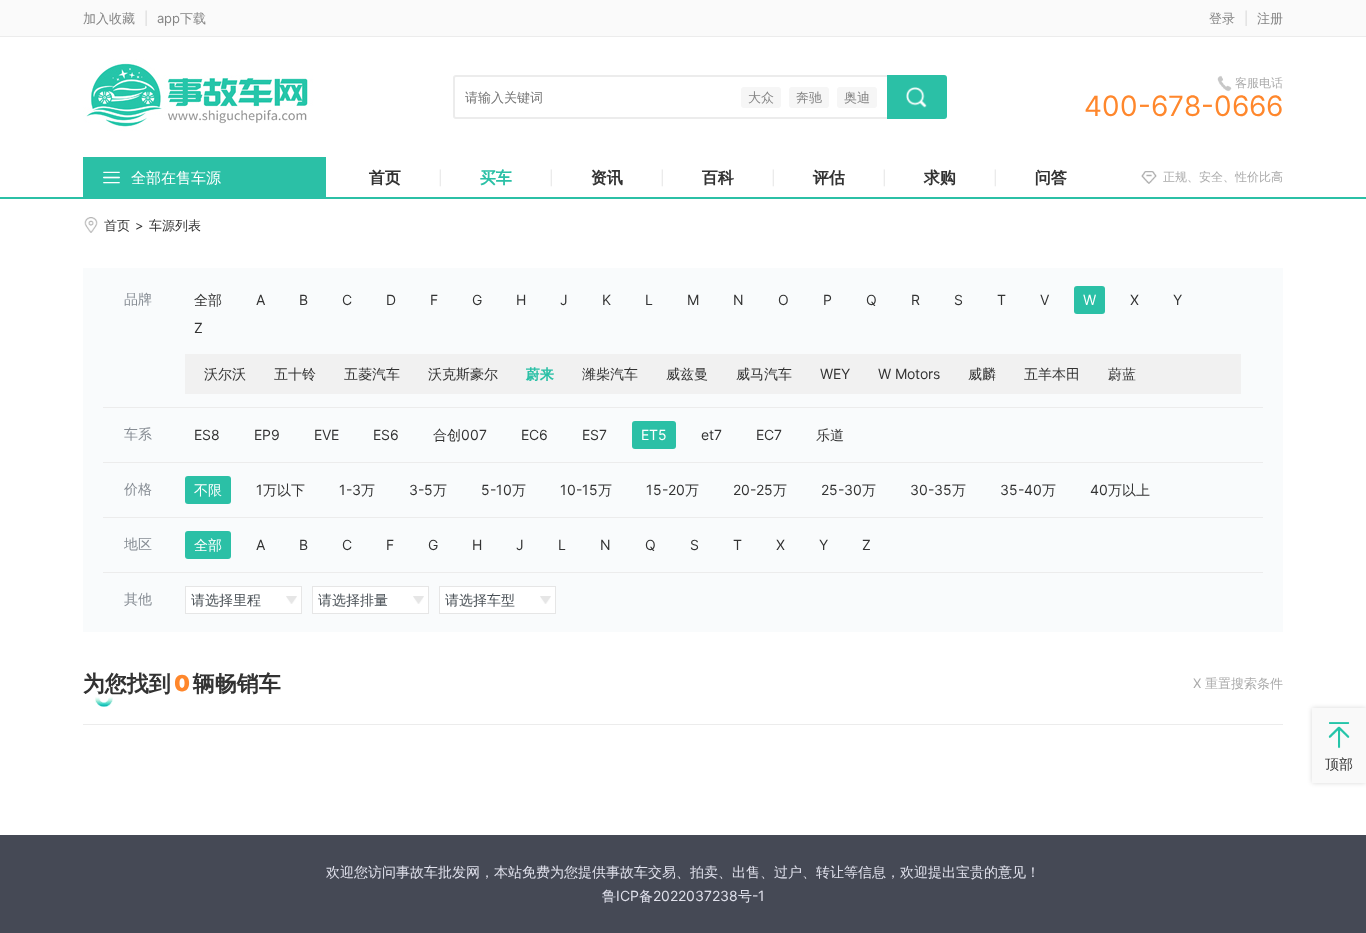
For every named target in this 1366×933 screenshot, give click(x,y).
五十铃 (295, 373)
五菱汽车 (372, 373)
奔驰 (809, 97)
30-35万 (938, 489)
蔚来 (540, 373)
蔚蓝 (1122, 373)
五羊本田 (1052, 373)
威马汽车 (764, 373)
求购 (940, 177)
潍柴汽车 (610, 373)
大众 (761, 97)
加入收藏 (109, 18)
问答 (1051, 177)
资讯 (607, 177)
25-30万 (848, 489)
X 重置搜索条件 (1238, 683)
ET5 (654, 434)
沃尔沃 (225, 373)
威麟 (982, 373)
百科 (718, 177)
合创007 (460, 434)
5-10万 (503, 489)
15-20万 (672, 489)
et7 (711, 434)
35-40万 (1028, 489)
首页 (385, 177)
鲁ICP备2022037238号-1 (683, 895)
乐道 (830, 434)
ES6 (386, 434)
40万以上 (1120, 489)
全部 (208, 299)
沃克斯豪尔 (463, 373)
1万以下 (280, 489)
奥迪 (857, 97)
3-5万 (428, 489)
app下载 (181, 18)
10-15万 (586, 489)
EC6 (534, 434)
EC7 (769, 434)
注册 (1270, 18)
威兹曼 (687, 373)
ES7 (594, 434)
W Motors (909, 373)
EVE (326, 434)
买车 (496, 177)
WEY (835, 373)
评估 (829, 177)
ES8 (207, 434)
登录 (1222, 18)
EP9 (267, 434)
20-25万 (760, 489)
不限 (208, 489)
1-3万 (357, 489)
